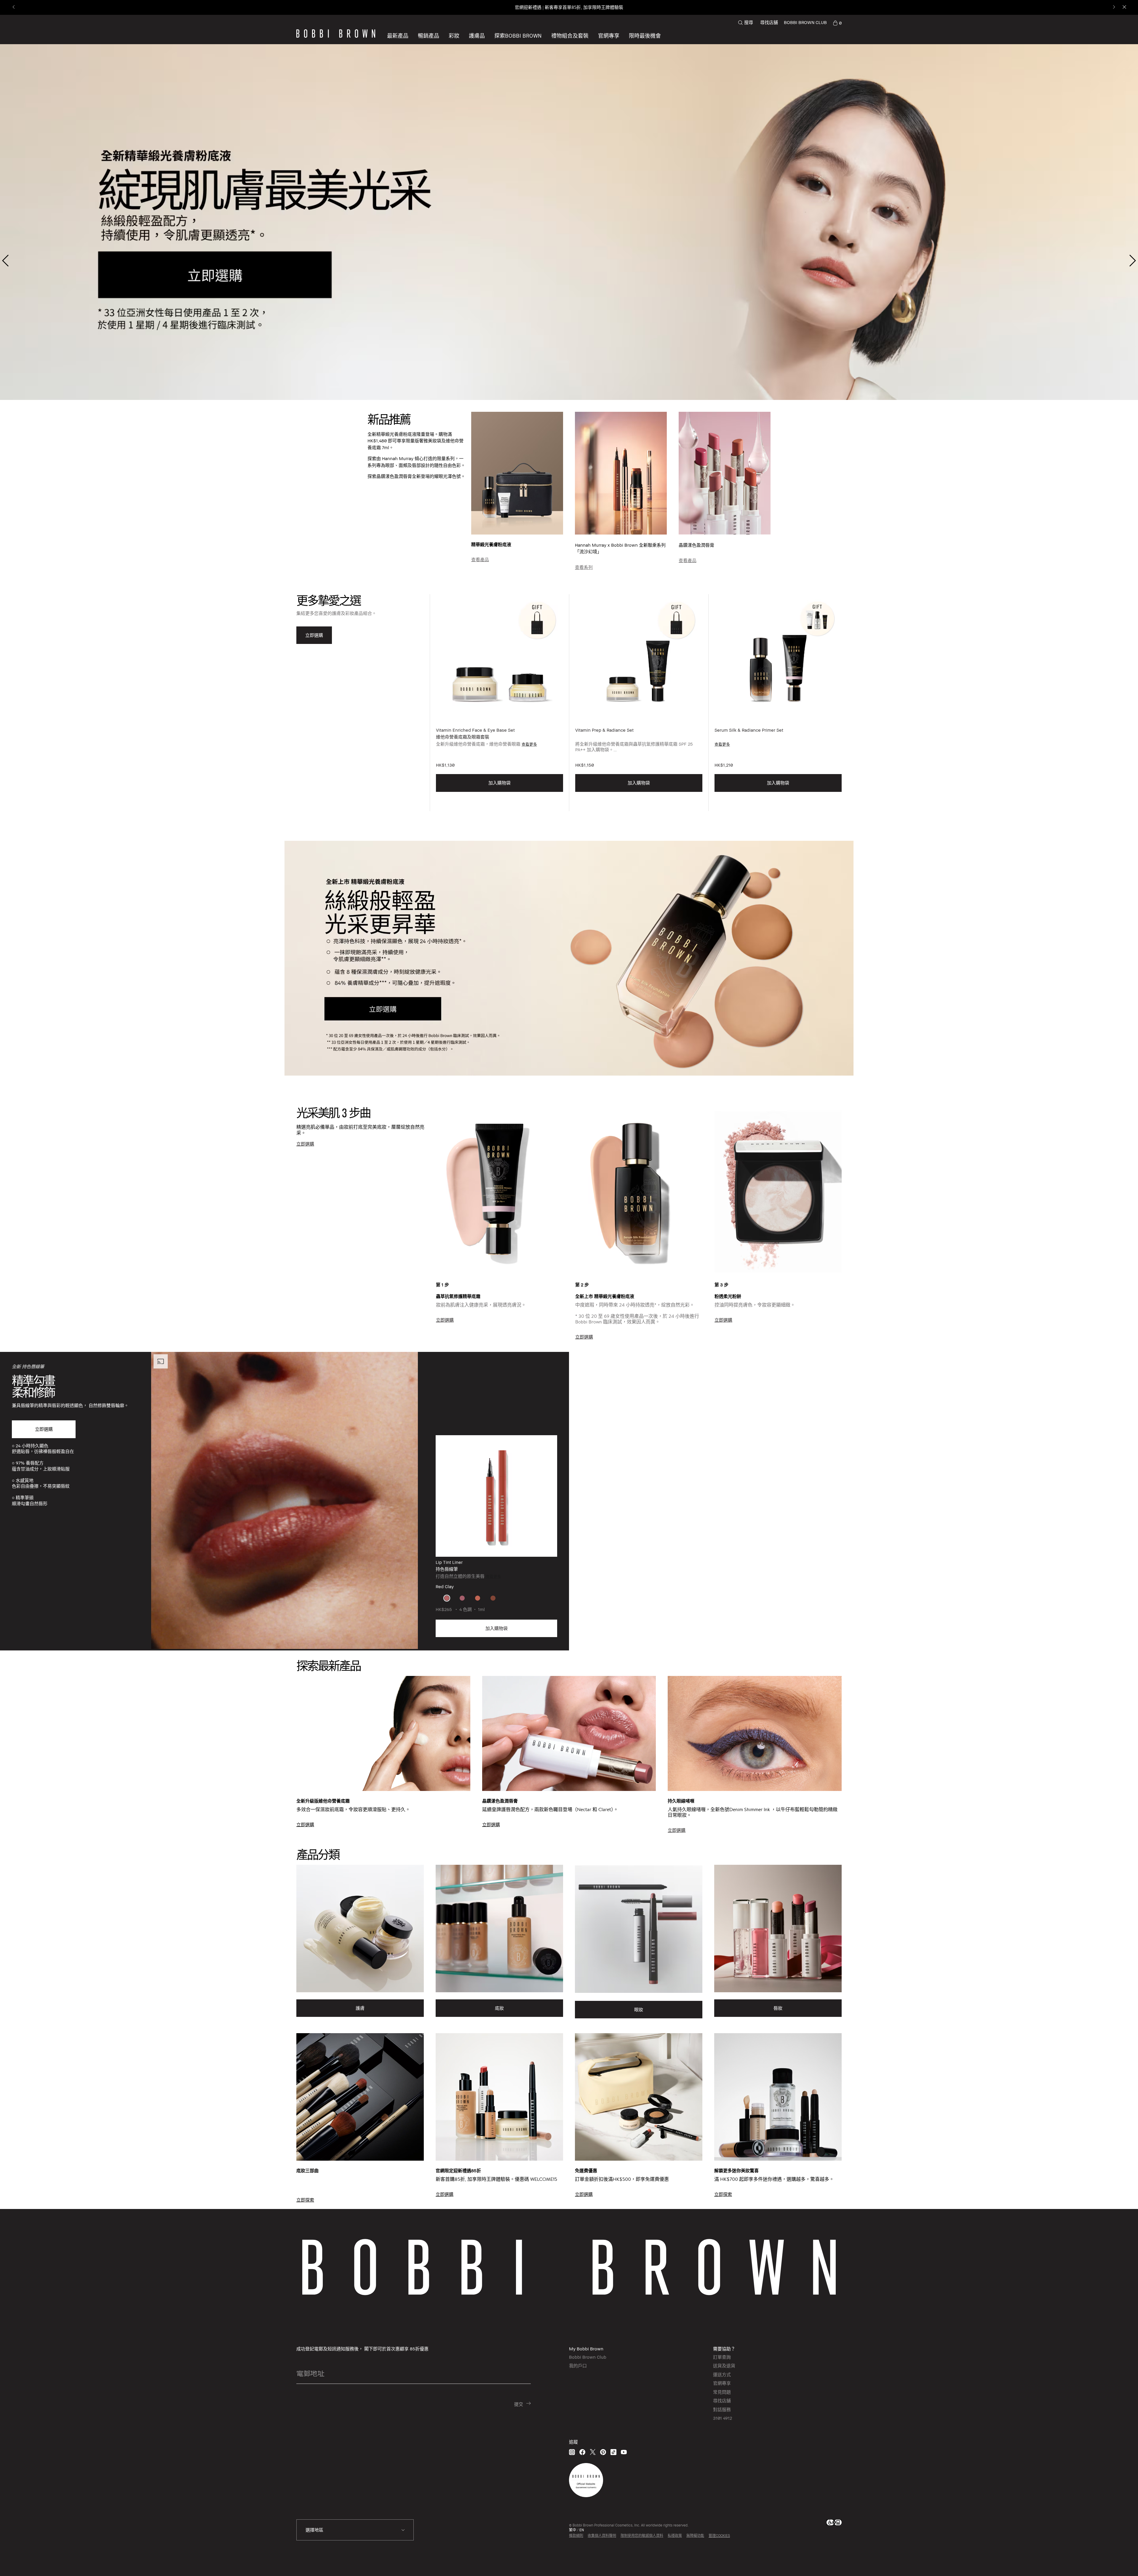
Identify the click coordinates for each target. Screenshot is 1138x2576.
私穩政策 (675, 2536)
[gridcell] (447, 1598)
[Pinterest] (603, 2452)
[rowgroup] (569, 1745)
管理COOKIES (719, 2536)
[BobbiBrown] (336, 34)
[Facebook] (582, 2452)
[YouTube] (624, 2452)
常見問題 (722, 2392)
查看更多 (529, 744)
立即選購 (44, 1429)
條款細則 (576, 2536)
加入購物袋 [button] (500, 783)
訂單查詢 (722, 2357)
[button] (518, 36)
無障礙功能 (695, 2536)
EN (582, 2530)
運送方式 (722, 2374)
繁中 (573, 2530)
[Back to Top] (1117, 2561)
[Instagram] (572, 2452)
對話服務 (722, 2409)
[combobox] (355, 2530)
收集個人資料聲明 (602, 2536)
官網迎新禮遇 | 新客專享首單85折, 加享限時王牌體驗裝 (569, 7)
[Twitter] (593, 2452)
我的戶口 (578, 2366)
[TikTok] (613, 2452)
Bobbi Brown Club (588, 2357)
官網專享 (722, 2383)
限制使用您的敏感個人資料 (642, 2536)
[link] (837, 23)
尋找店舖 (769, 22)
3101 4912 (723, 2418)
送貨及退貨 (724, 2366)
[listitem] (499, 703)
